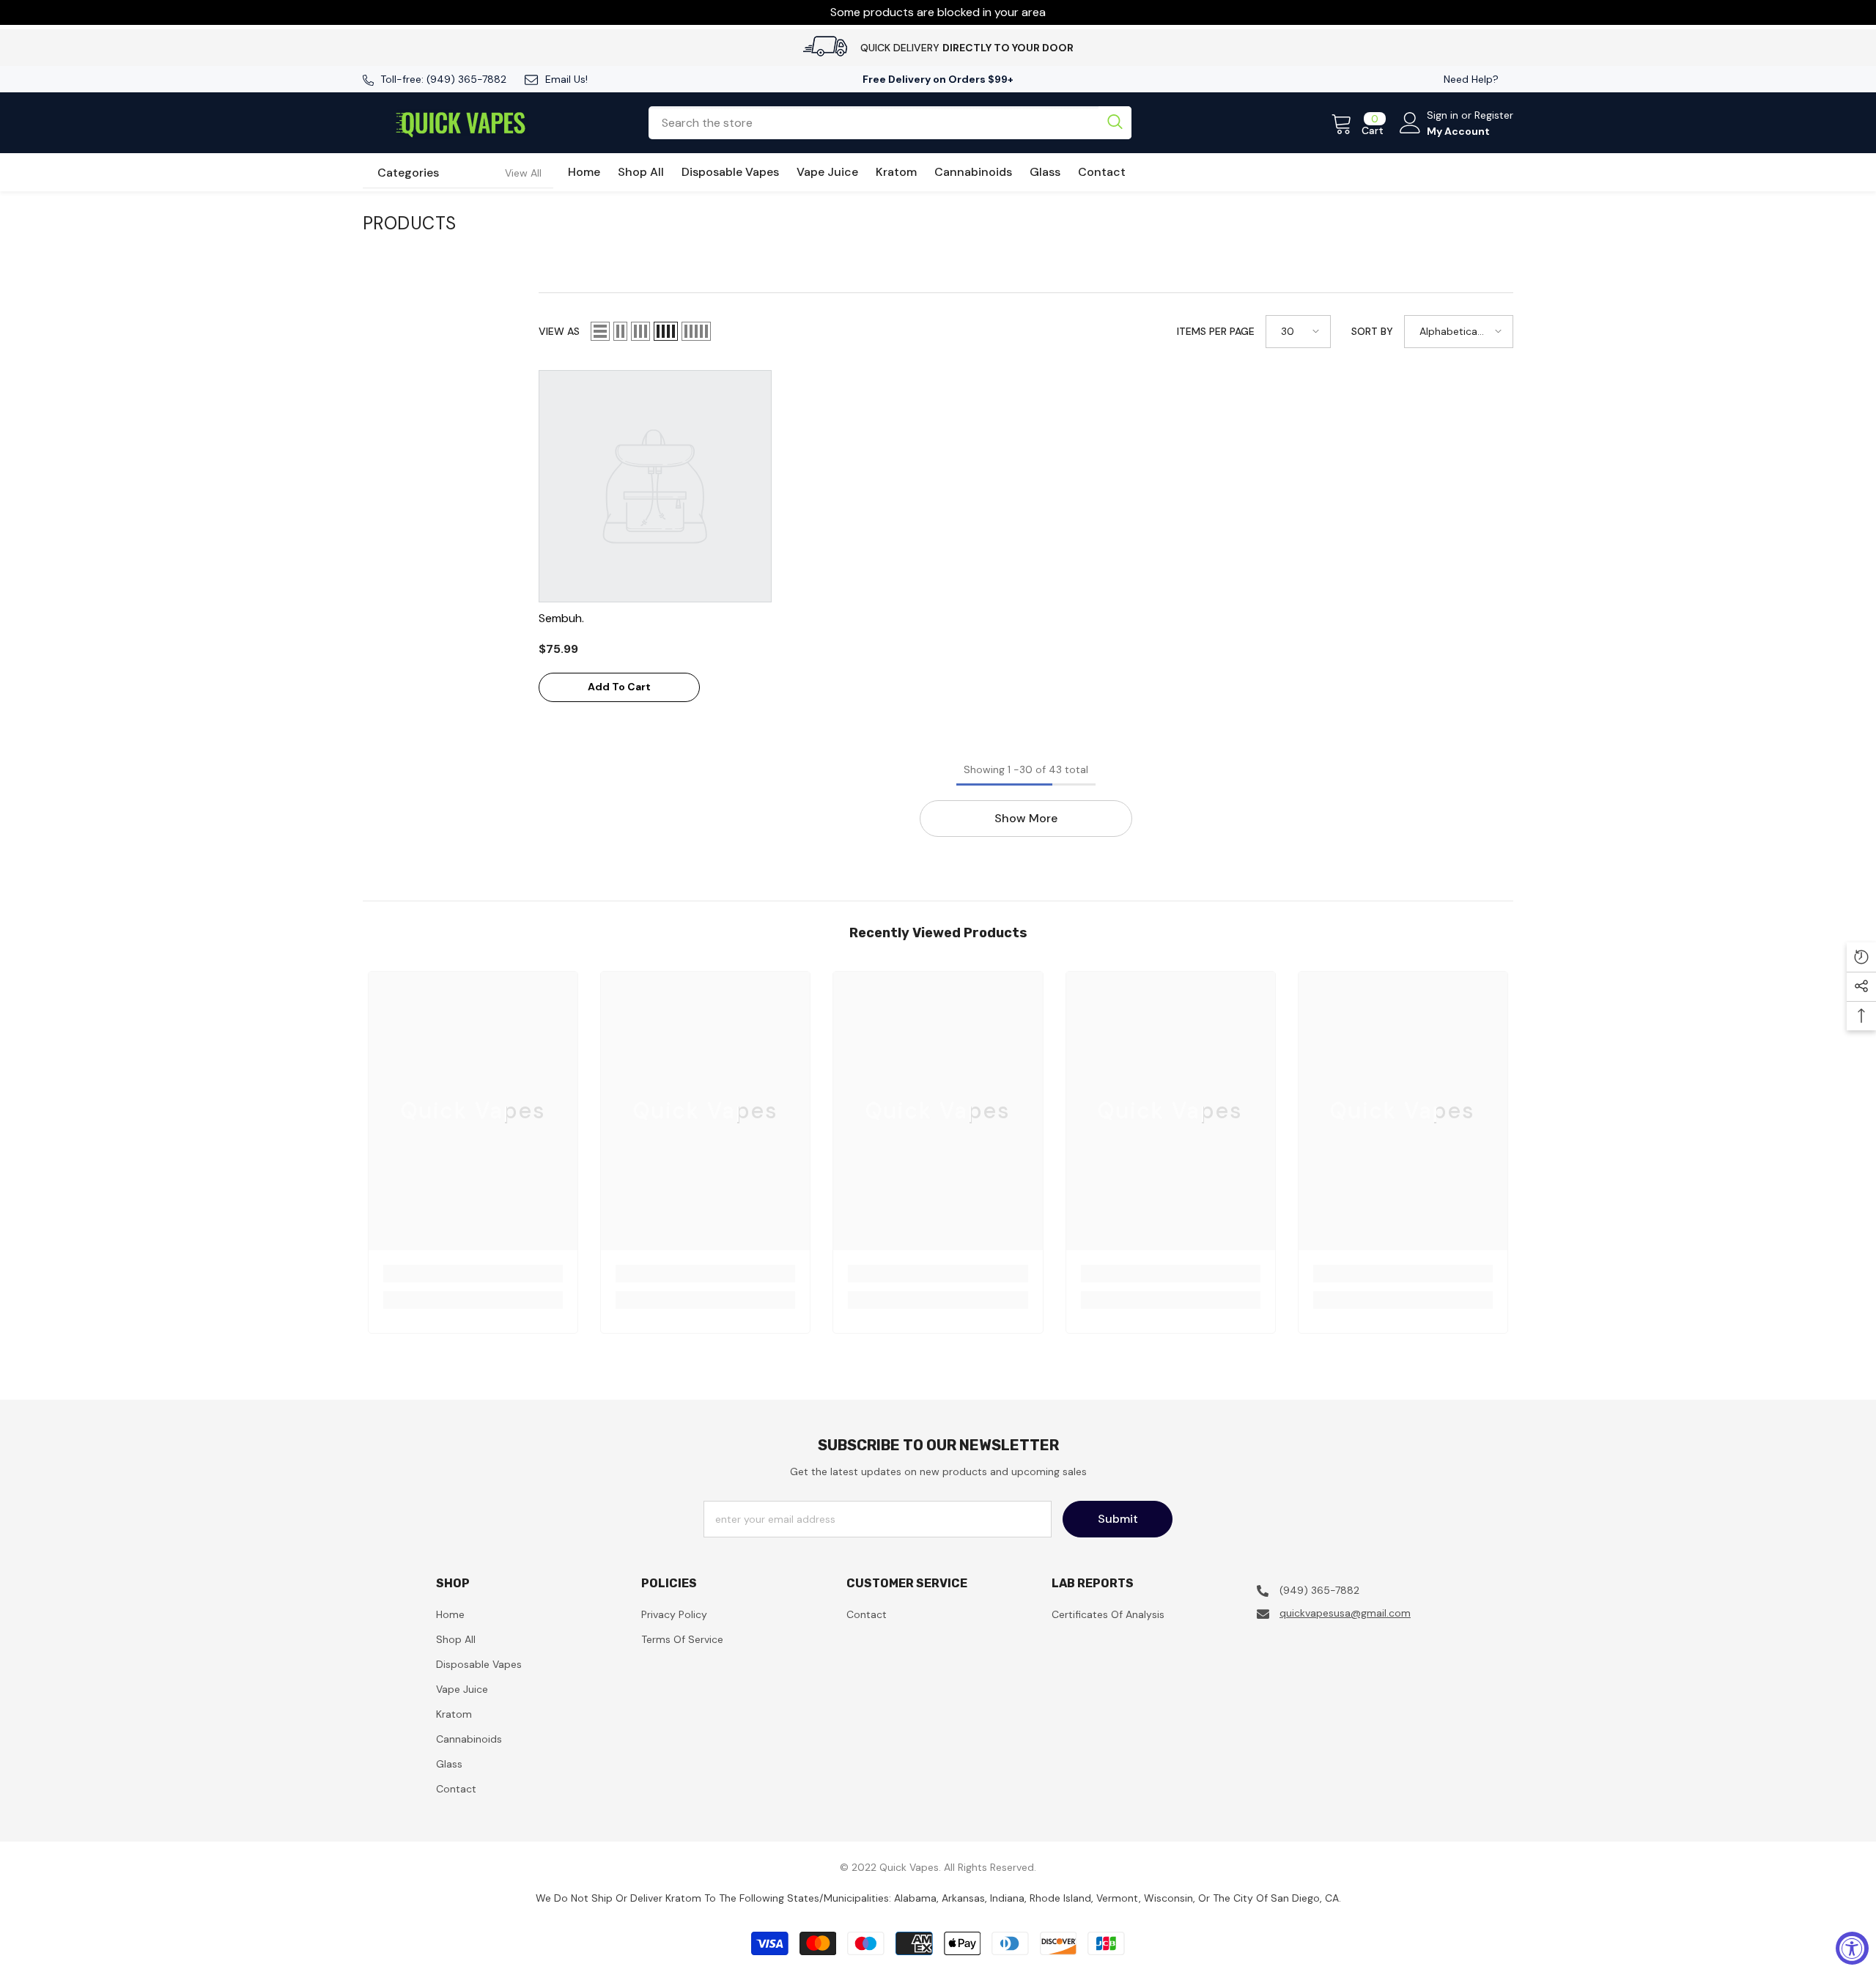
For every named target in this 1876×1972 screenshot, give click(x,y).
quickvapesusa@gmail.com (1345, 1613)
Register (1494, 115)
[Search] (890, 123)
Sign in (1444, 115)
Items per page (1216, 331)
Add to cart (619, 687)
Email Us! (566, 79)
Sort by (1372, 331)
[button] (600, 331)
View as (559, 331)
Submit (1118, 1519)
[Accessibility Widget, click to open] (1852, 1948)
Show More (1026, 818)
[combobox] (873, 123)
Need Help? (1471, 79)
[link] (473, 1274)
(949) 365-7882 (466, 79)
